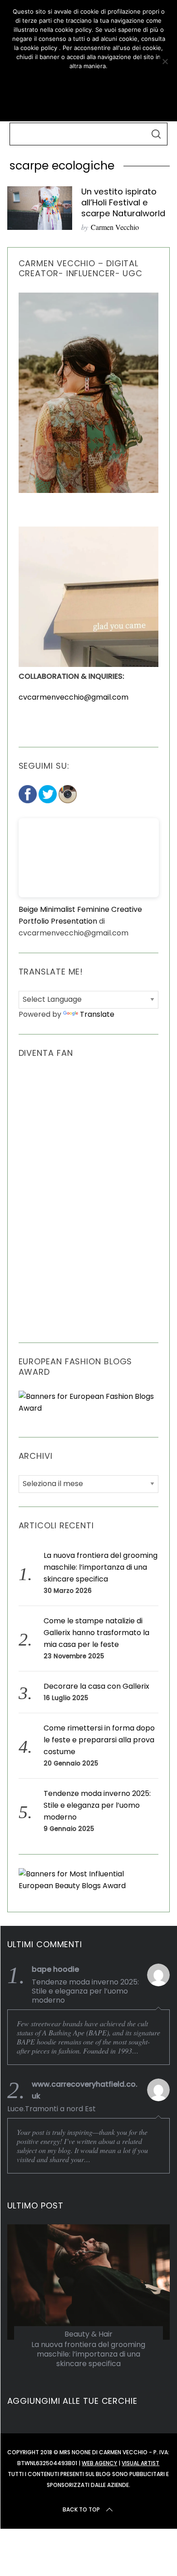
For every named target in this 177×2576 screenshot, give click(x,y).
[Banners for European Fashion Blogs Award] (89, 1408)
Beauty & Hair (88, 2334)
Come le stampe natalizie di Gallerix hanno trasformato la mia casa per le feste (96, 1633)
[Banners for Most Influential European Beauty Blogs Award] (89, 1886)
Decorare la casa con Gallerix (96, 1686)
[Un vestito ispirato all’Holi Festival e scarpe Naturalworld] (40, 208)
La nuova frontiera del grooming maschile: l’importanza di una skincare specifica (101, 1567)
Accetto (88, 82)
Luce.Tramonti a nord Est (52, 2109)
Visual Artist (140, 2463)
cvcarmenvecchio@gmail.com (74, 697)
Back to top (81, 2509)
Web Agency (99, 2463)
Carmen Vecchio (115, 227)
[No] (165, 61)
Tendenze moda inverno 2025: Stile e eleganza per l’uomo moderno (97, 1805)
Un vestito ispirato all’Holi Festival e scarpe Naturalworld (123, 202)
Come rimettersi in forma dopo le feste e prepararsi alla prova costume (99, 1740)
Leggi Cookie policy (88, 103)
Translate (97, 1014)
